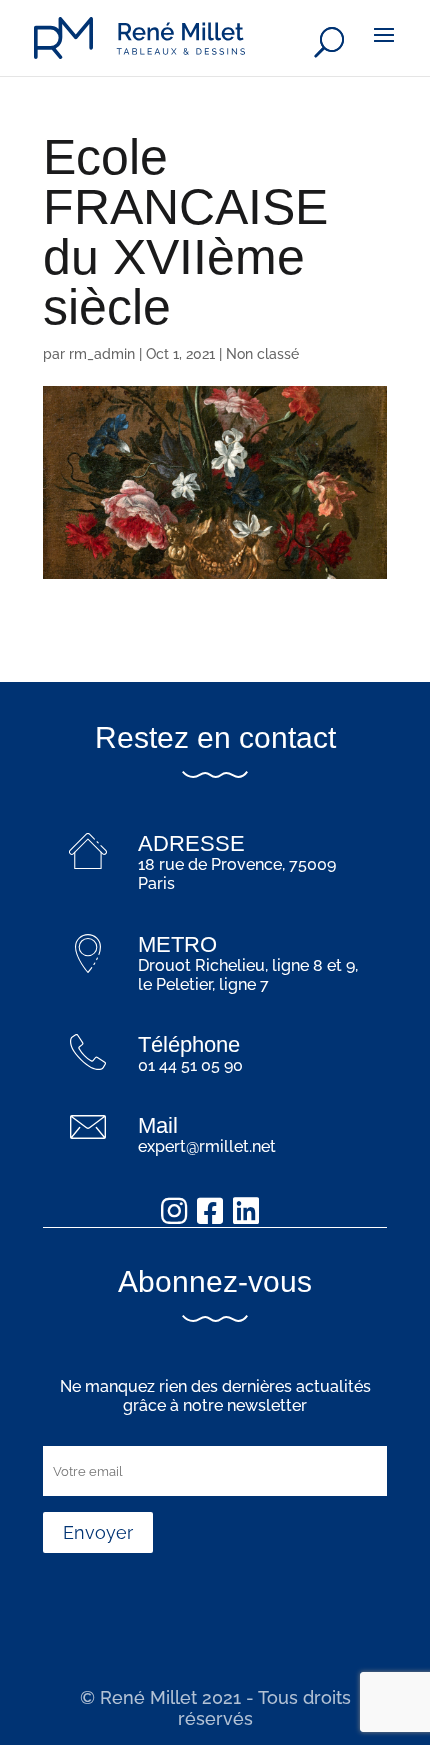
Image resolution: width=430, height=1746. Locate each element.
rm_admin (102, 354)
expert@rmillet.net (207, 1146)
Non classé (262, 354)
